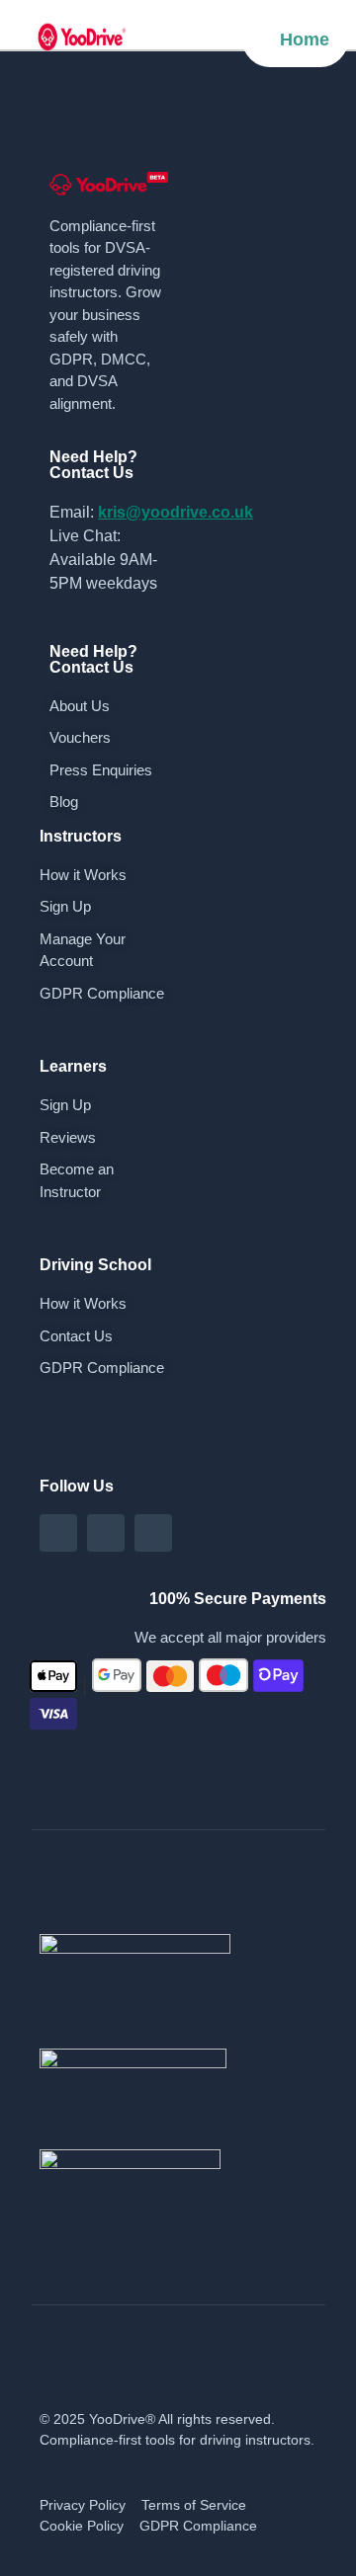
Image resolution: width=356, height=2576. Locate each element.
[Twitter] (153, 1533)
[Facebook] (58, 1533)
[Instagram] (106, 1533)
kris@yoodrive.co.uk (176, 512)
